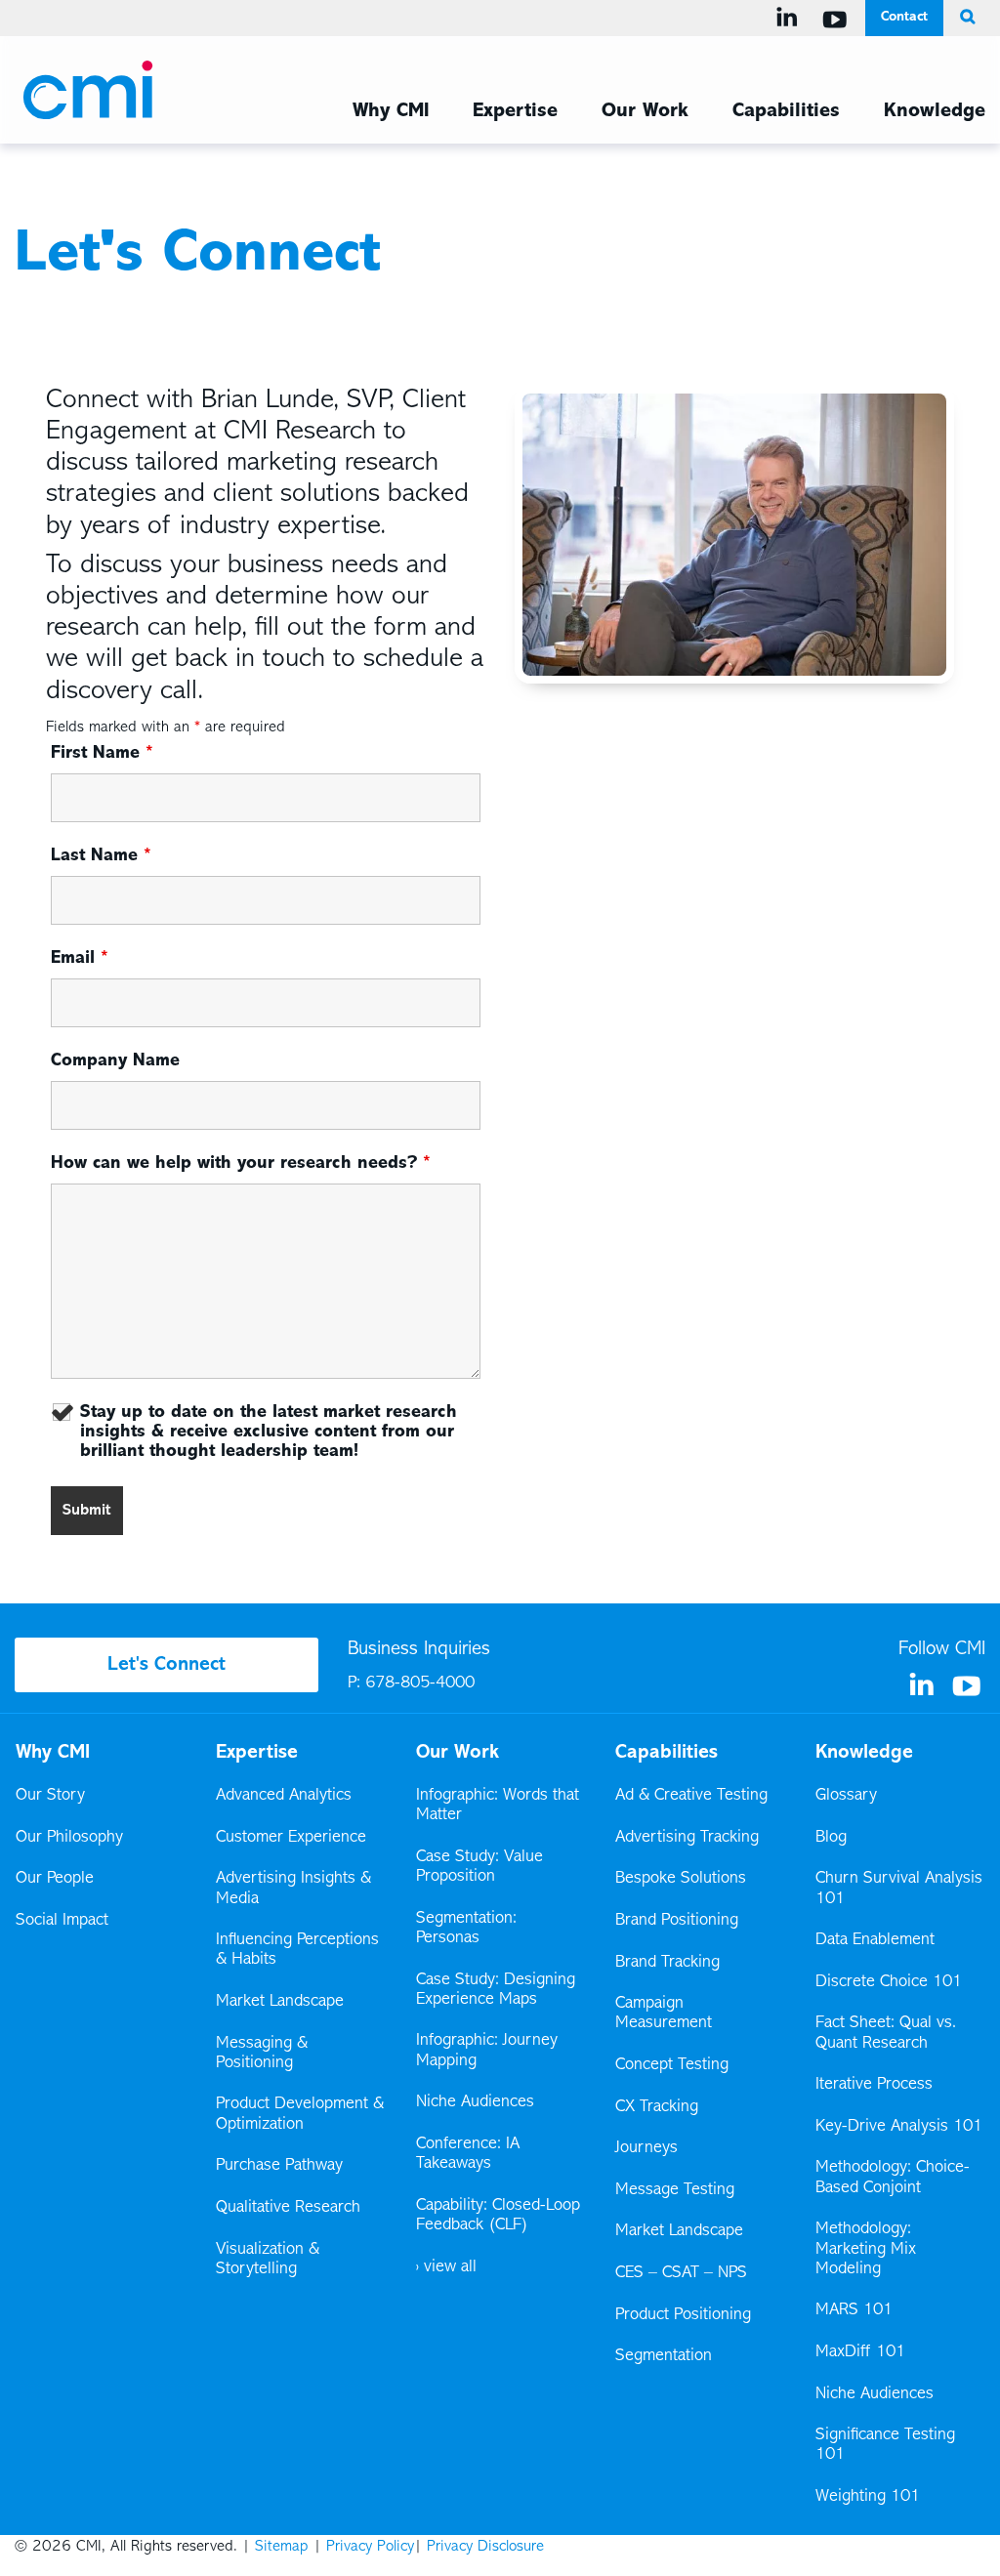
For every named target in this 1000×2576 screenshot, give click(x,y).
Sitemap (282, 2547)
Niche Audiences (475, 2102)
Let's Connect (167, 1665)
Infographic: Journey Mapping (487, 2051)
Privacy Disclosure (485, 2547)
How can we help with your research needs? (241, 1164)
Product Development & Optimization (300, 2114)
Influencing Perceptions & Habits (297, 1950)
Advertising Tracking (687, 1838)
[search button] (964, 18)
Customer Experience (291, 1838)
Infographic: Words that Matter (498, 1806)
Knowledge (935, 111)
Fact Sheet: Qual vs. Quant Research (886, 2033)
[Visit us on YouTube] (838, 20)
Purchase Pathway (279, 2166)
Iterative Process (874, 2085)
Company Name (115, 1061)
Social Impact (62, 1921)
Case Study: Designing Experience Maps (496, 1990)
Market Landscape (280, 2002)
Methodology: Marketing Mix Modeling (866, 2249)
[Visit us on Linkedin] (791, 18)
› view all (446, 2267)
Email (80, 959)
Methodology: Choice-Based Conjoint (893, 2178)
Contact (904, 17)
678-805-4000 (420, 1683)
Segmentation (664, 2356)
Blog (831, 1838)
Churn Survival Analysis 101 (899, 1889)
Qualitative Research (288, 2208)
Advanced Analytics (284, 1796)
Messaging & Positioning (262, 2054)
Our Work (645, 111)
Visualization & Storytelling (268, 2260)
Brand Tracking (667, 1963)
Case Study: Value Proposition (479, 1867)
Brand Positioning (677, 1921)
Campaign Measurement (665, 2014)
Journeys (648, 2148)
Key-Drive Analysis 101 (899, 2127)
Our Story (50, 1796)
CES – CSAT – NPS (681, 2273)
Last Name (101, 856)
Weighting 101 (868, 2497)
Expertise (515, 111)
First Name (102, 754)
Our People (55, 1879)
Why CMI (391, 111)
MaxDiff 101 (860, 2352)
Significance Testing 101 (885, 2445)
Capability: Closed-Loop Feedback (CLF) (498, 2216)
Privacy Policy (370, 2547)
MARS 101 (854, 2310)
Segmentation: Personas (466, 1929)
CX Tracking (658, 2107)
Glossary (846, 1796)
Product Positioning (685, 2315)
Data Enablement (875, 1940)
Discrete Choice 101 (889, 1982)
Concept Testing (672, 2065)
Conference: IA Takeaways (468, 2154)
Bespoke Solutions (681, 1879)
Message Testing (675, 2190)
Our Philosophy (69, 1838)
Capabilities (786, 111)
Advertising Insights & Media (293, 1889)
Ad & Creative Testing (691, 1796)
